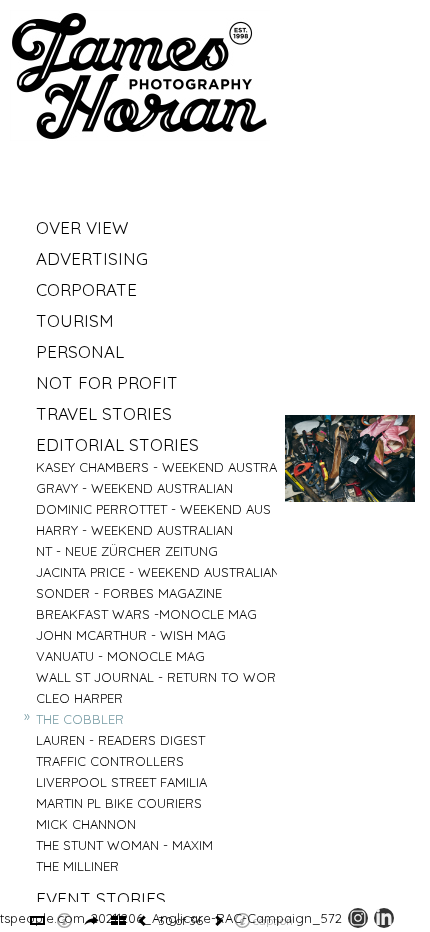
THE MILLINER (77, 866)
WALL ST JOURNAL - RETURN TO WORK (160, 677)
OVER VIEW (82, 227)
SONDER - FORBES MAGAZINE (129, 593)
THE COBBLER (80, 719)
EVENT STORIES (101, 898)
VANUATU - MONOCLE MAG (120, 656)
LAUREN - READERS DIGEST (120, 740)
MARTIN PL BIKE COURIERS (119, 803)
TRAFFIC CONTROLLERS (110, 761)
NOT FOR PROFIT (107, 382)
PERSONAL (80, 351)
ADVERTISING (92, 258)
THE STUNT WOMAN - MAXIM (124, 845)
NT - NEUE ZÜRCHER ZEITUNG (127, 551)
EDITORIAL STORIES (117, 444)
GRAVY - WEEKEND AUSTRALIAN (134, 488)
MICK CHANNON (86, 824)
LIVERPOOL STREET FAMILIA (121, 782)
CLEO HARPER (79, 698)
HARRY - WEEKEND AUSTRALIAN (134, 530)
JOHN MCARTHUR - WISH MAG (131, 635)
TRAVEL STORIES (104, 413)
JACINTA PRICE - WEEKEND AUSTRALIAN (158, 572)
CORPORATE (86, 289)
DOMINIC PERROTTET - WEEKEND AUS (153, 509)
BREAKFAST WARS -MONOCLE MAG (146, 614)
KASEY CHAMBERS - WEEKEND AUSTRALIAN (170, 467)
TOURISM (75, 320)
